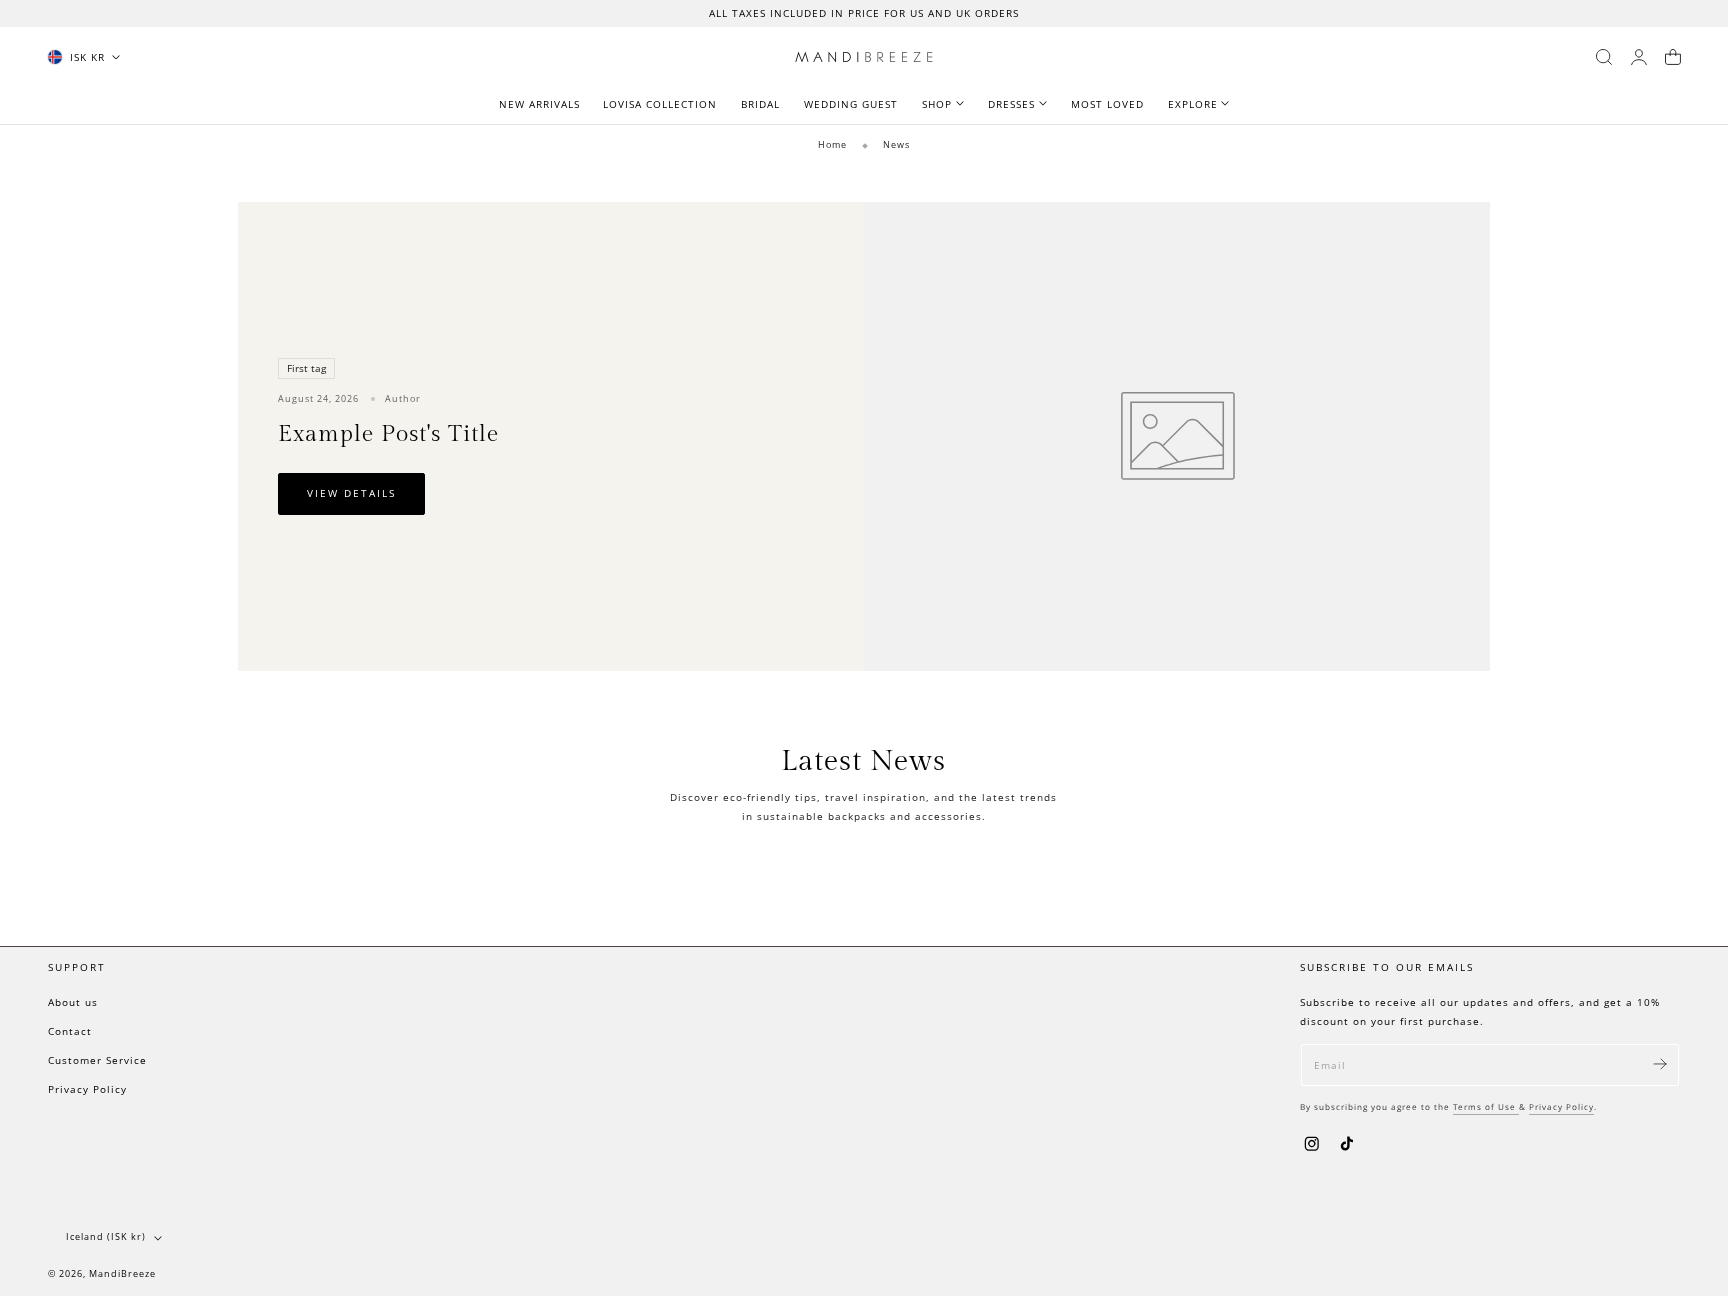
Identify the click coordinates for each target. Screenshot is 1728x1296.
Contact (70, 1031)
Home (832, 144)
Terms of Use (1486, 1106)
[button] (1604, 57)
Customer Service (97, 1060)
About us (73, 1002)
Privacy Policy (87, 1089)
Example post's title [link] (388, 434)
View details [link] (351, 493)
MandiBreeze (122, 1274)
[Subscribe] (1660, 1063)
